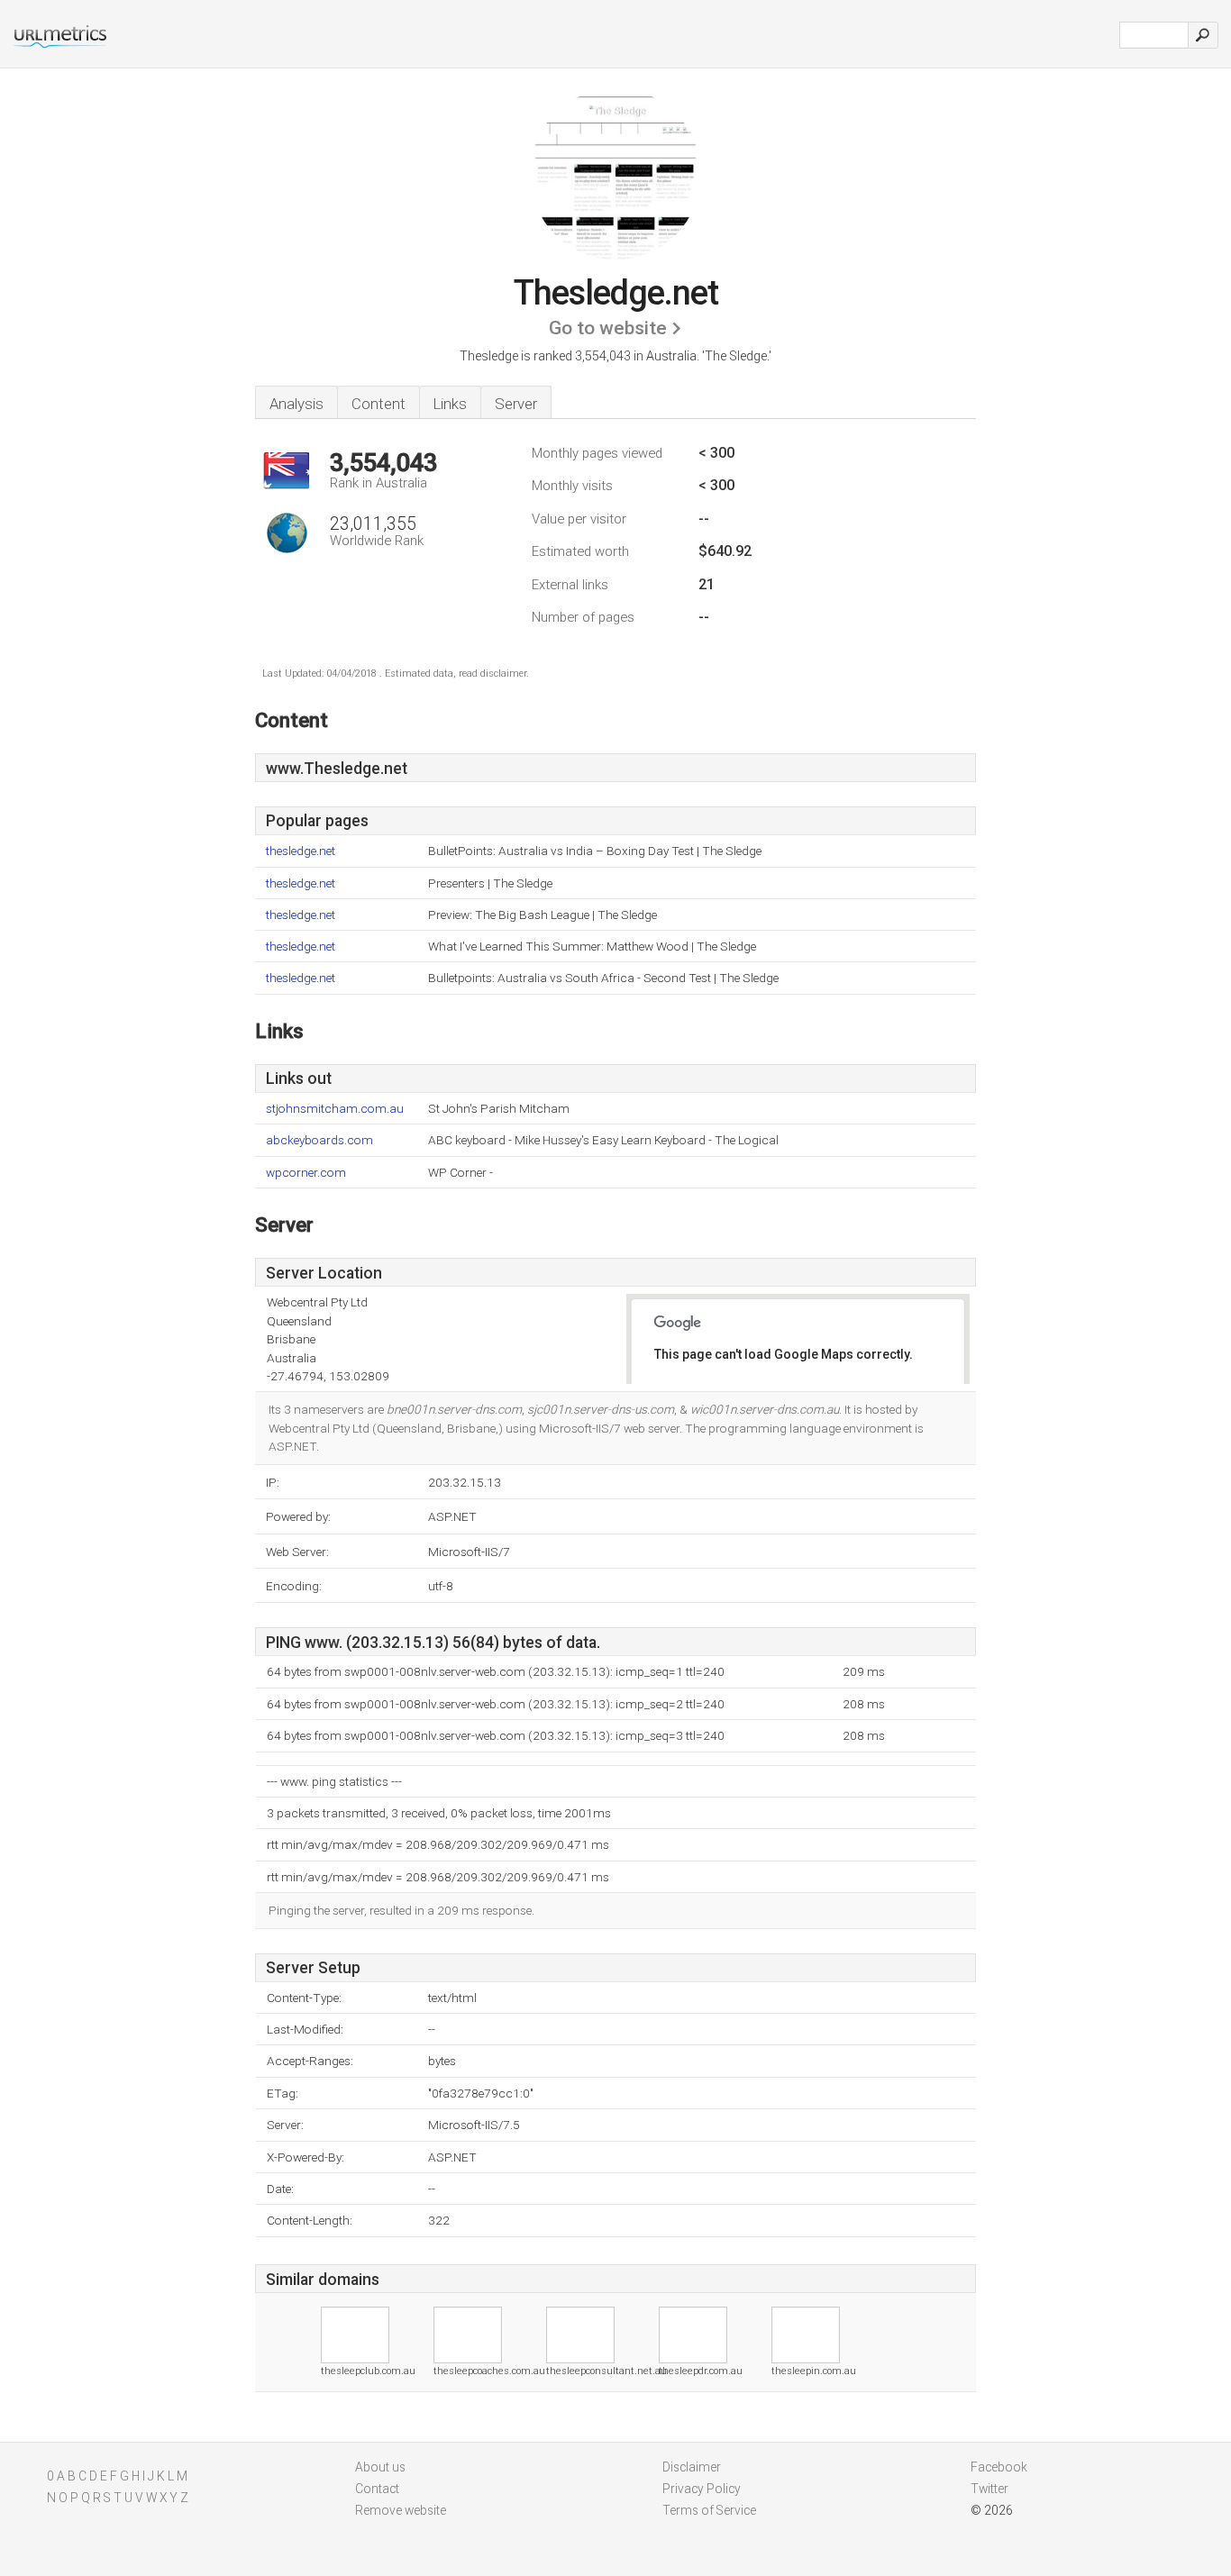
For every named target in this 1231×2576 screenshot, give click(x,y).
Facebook (999, 2467)
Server (516, 404)
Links (450, 404)
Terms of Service (709, 2510)
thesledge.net (301, 851)
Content (378, 404)
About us (380, 2467)
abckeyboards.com (319, 1140)
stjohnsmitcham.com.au (335, 1109)
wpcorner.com (306, 1173)
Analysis (296, 404)
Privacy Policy (702, 2489)
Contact (377, 2489)
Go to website (608, 328)
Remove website (401, 2510)
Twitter (989, 2489)
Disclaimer (692, 2467)
